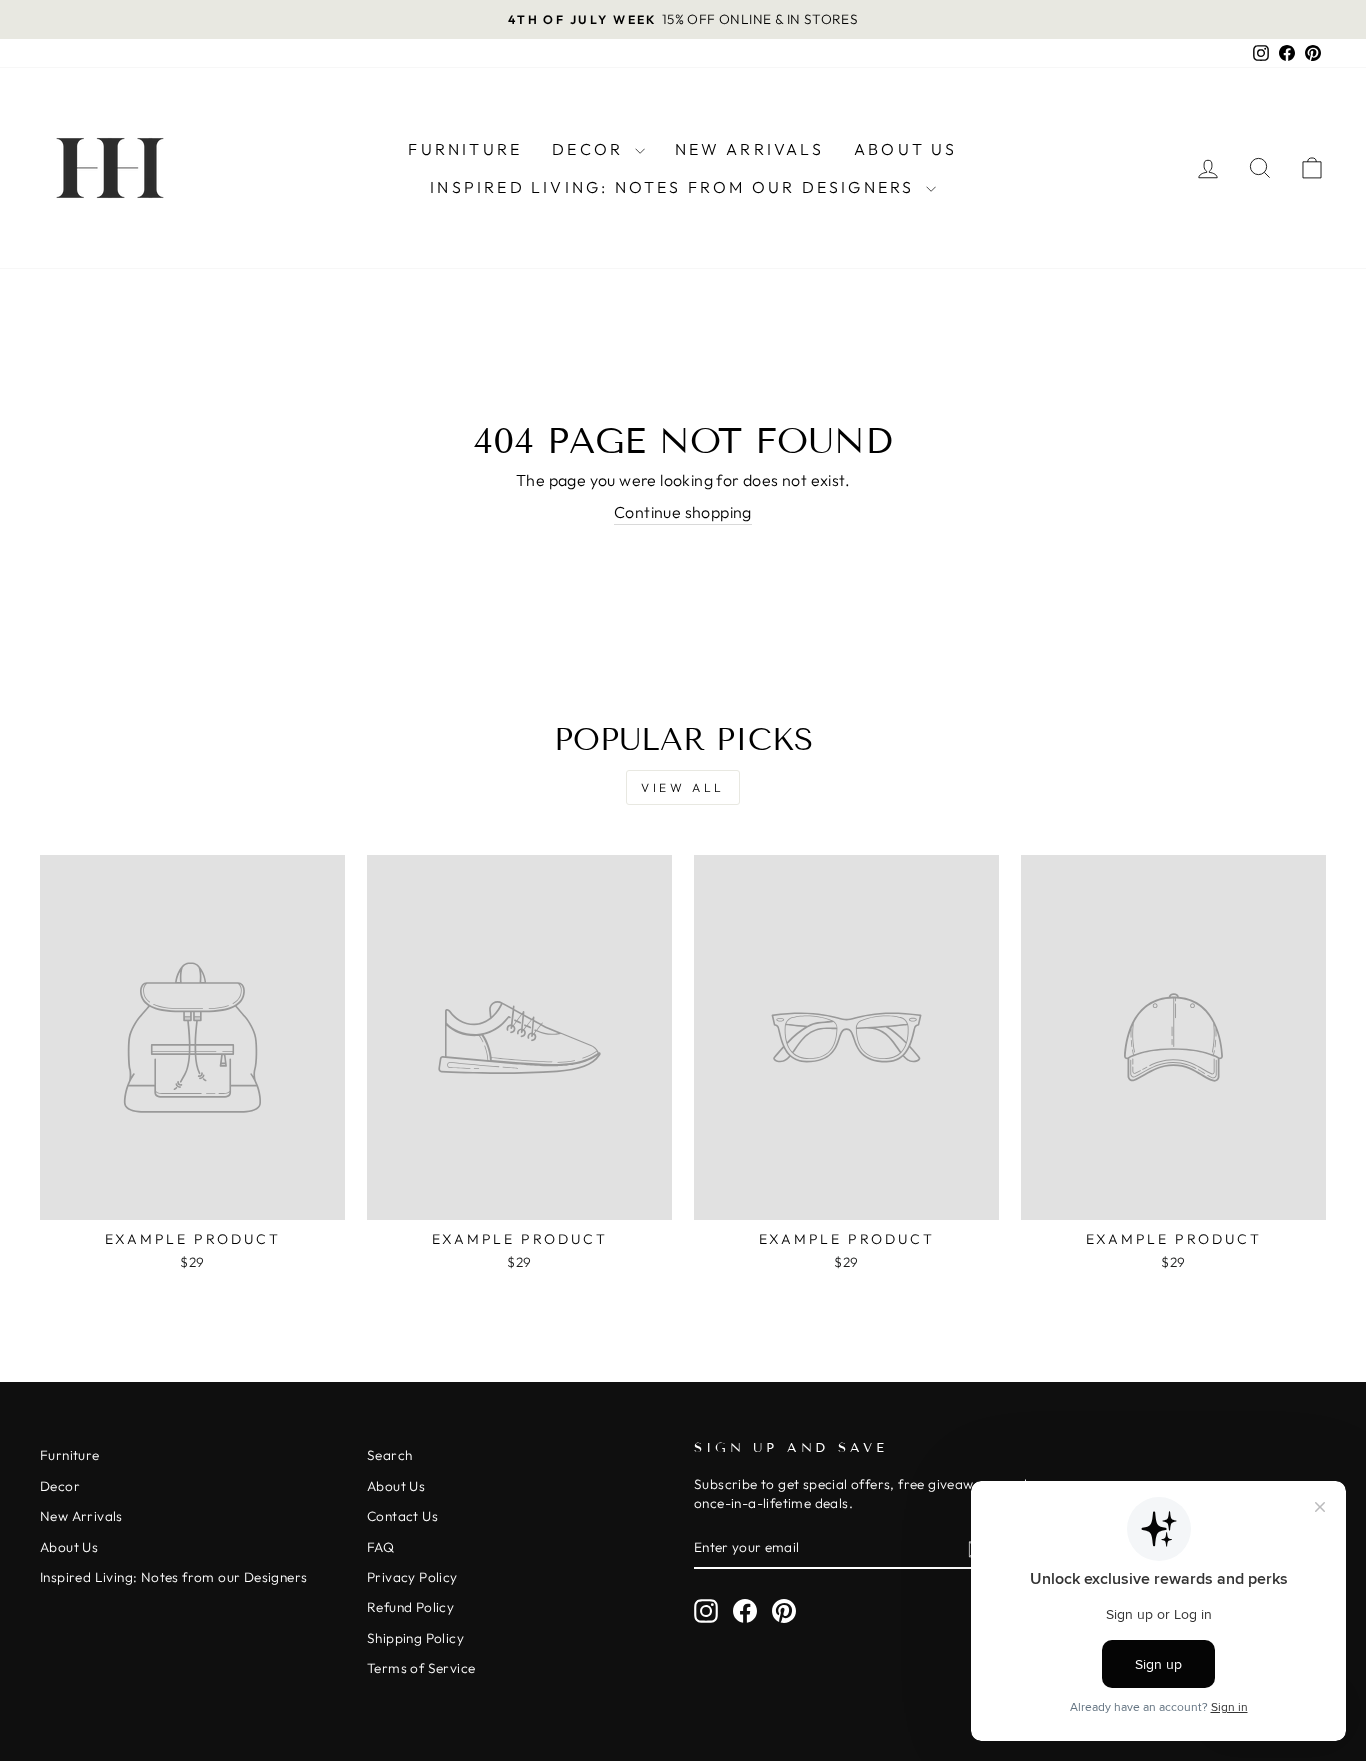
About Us (906, 149)
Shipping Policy (415, 1638)
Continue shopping (683, 512)
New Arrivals (749, 149)
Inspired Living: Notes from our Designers (675, 187)
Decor (590, 149)
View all (683, 787)
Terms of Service (421, 1668)
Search (389, 1455)
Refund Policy (410, 1607)
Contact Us (402, 1516)
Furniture (465, 149)
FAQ (380, 1547)
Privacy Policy (412, 1577)
